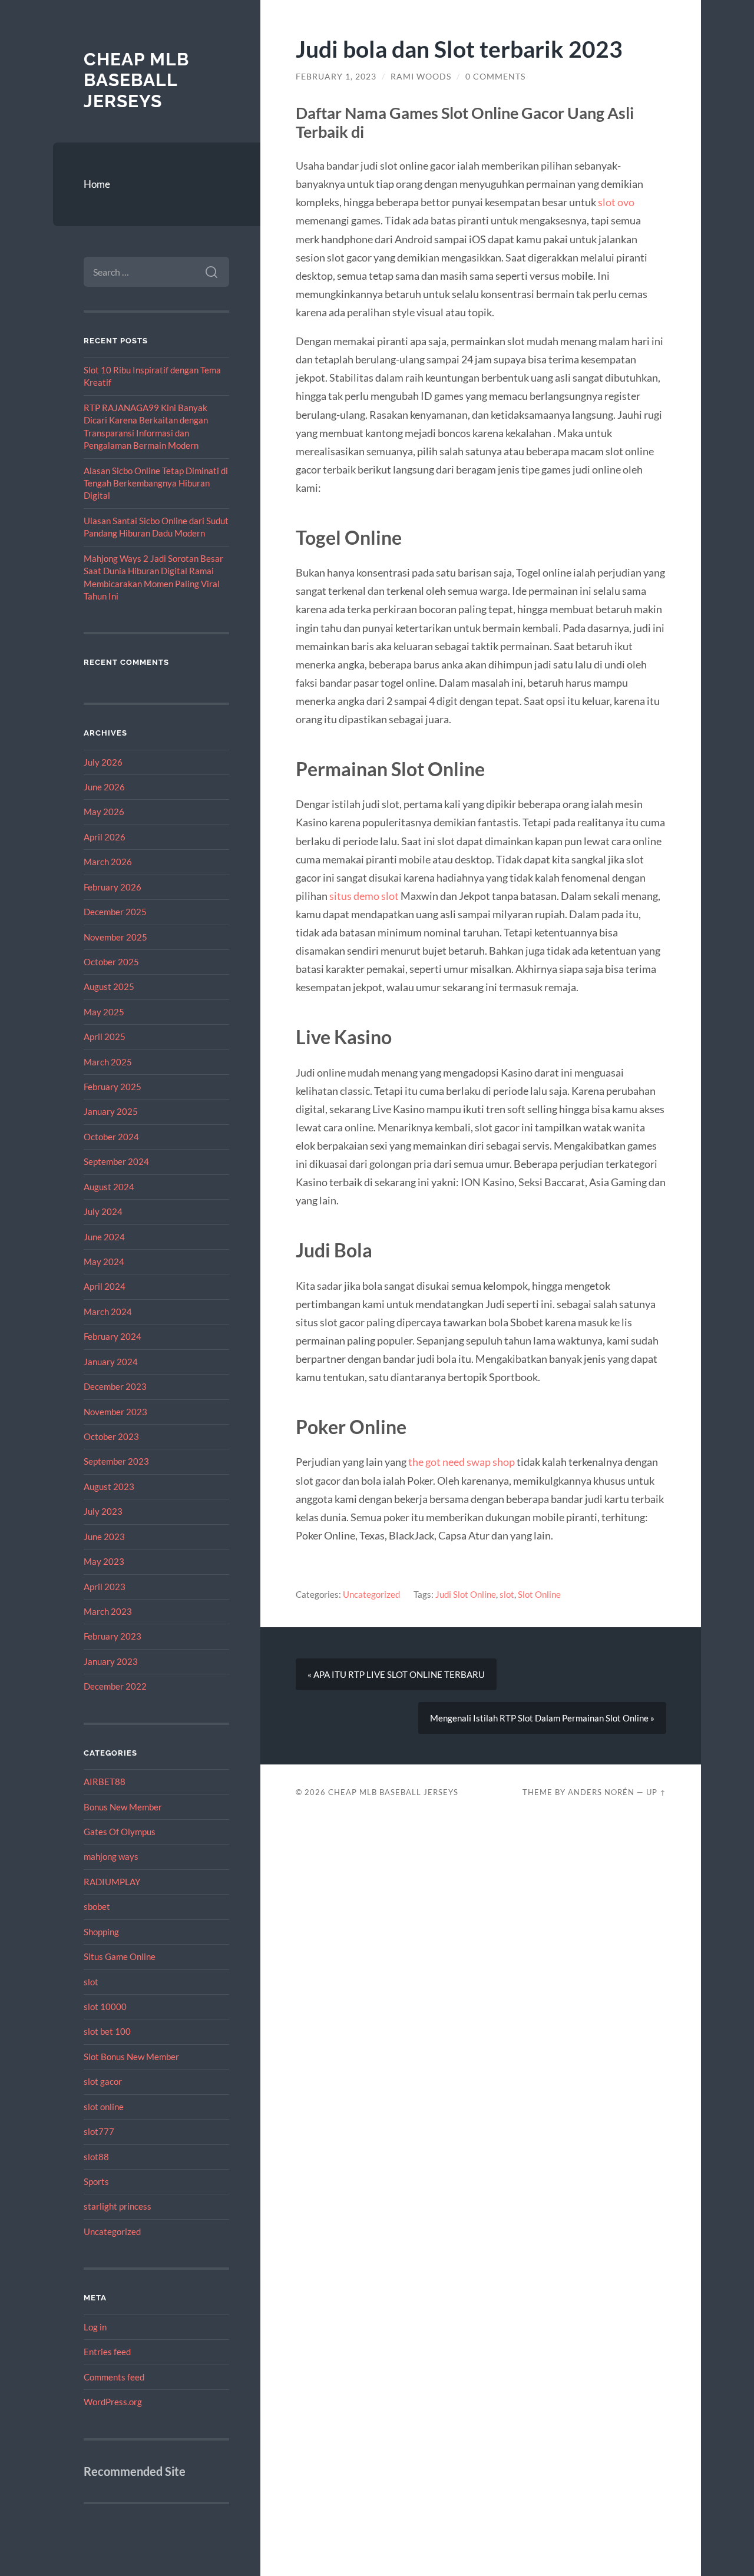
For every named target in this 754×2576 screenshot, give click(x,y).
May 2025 (104, 1012)
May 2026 (104, 812)
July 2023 (103, 1511)
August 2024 (109, 1187)
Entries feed (107, 2352)
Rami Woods (421, 77)
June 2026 (104, 787)
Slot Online (539, 1594)
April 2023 (105, 1587)
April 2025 (105, 1037)
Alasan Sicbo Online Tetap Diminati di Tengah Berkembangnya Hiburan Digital (156, 483)
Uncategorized (112, 2231)
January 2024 (111, 1362)
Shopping (101, 1932)
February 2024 (113, 1336)
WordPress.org (113, 2402)
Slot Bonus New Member (131, 2057)
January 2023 (111, 1661)
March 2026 (108, 862)
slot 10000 (105, 2007)
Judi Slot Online (466, 1594)
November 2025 (115, 937)
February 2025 (113, 1087)
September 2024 (116, 1161)
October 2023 (111, 1436)
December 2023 (115, 1386)
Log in (95, 2327)
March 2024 (108, 1312)
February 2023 (113, 1636)
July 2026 (103, 762)
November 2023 (115, 1412)
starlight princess (118, 2206)
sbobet (97, 1906)
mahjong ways (111, 1856)
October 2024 (111, 1137)
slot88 (96, 2157)
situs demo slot (364, 896)
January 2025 (111, 1111)
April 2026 (105, 837)
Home (97, 184)
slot (91, 1982)
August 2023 (109, 1486)
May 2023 (104, 1561)
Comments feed (114, 2377)
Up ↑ (656, 1792)
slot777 (99, 2131)
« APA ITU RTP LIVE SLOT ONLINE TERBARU (396, 1674)
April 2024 (105, 1286)
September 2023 (116, 1461)
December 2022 (115, 1686)
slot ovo (616, 202)
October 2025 (111, 962)
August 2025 (109, 986)
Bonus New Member (123, 1807)
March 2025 (108, 1062)
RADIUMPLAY (112, 1882)
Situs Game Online (120, 1956)
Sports (96, 2181)
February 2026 (113, 887)
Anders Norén (601, 1792)
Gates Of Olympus (120, 1832)
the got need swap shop (462, 1462)
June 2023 (104, 1537)
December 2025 (115, 912)
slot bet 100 (107, 2031)
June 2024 (104, 1237)
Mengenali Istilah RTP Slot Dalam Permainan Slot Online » (542, 1718)
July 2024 (103, 1211)
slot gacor (103, 2081)
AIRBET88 (105, 1782)
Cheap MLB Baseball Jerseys (136, 80)
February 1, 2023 (336, 77)
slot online (104, 2107)
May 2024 (104, 1261)
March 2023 (108, 1611)
